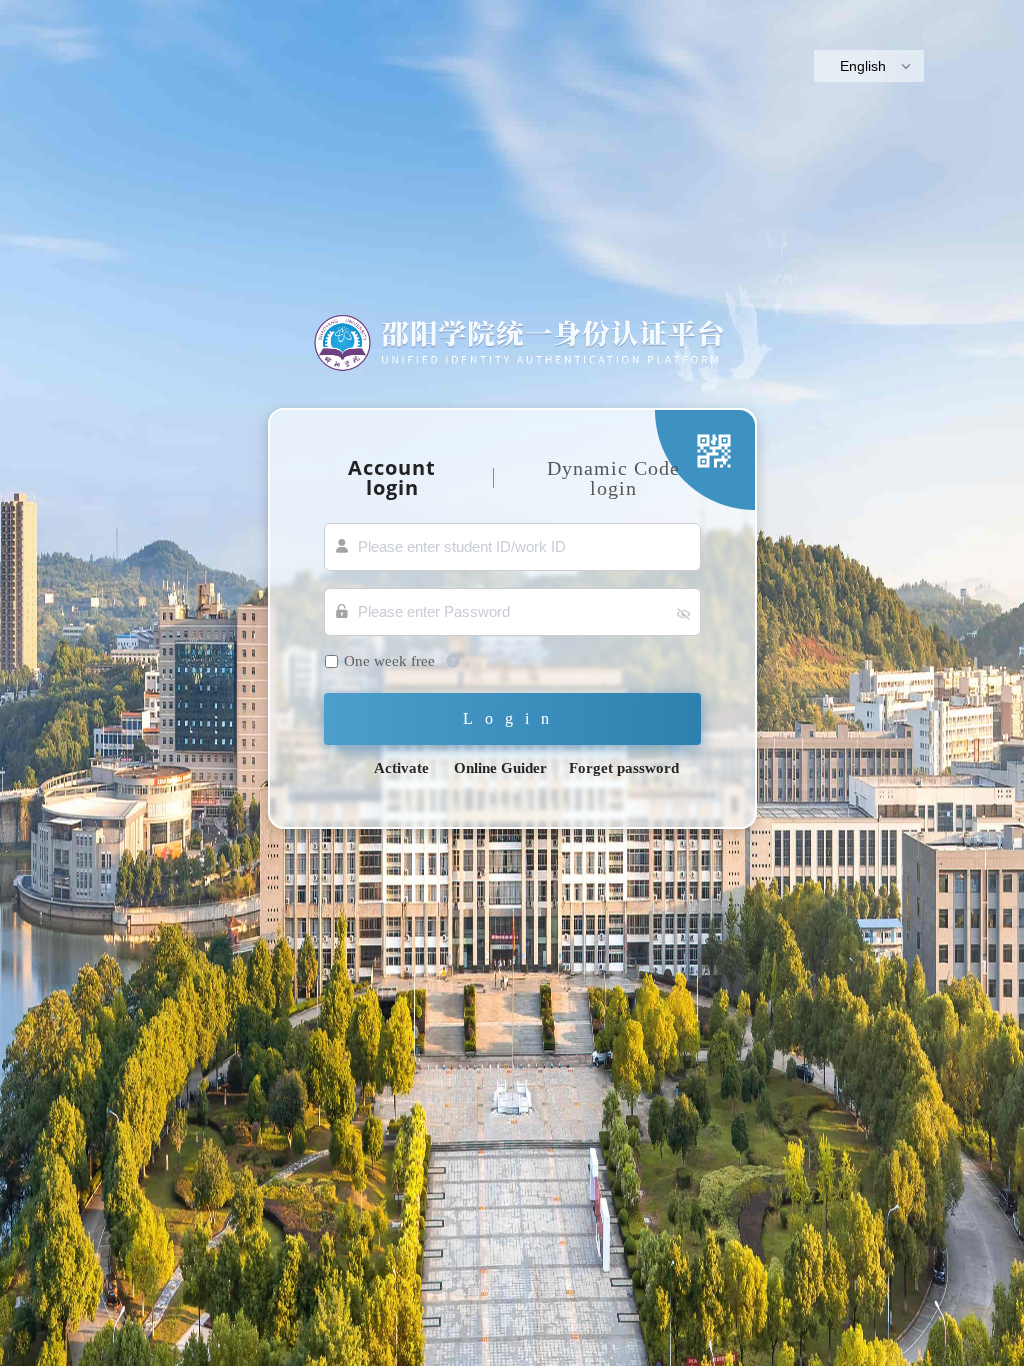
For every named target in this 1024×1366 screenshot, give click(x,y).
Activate (401, 768)
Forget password (624, 768)
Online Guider (500, 768)
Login (512, 718)
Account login (392, 477)
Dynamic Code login (613, 478)
